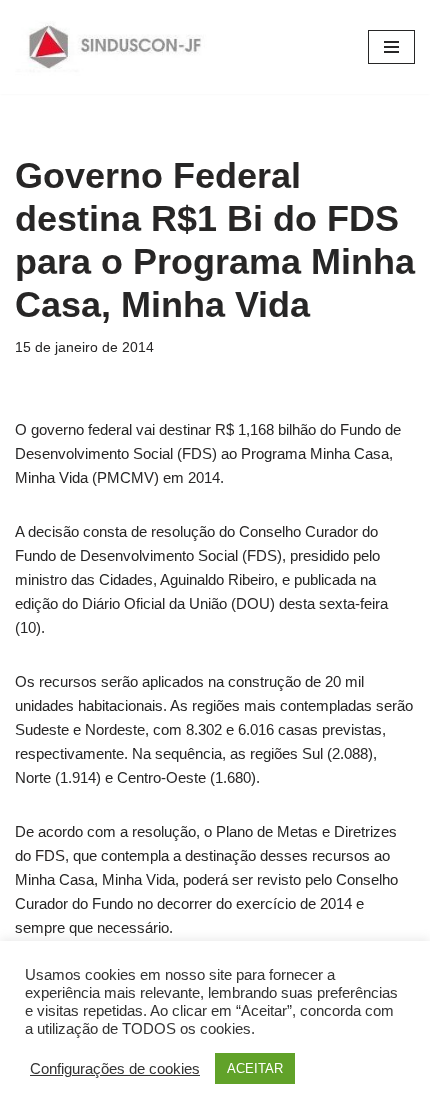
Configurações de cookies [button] (115, 1069)
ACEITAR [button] (255, 1068)
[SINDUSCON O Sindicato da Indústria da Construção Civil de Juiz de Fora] (115, 47)
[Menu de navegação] (391, 47)
